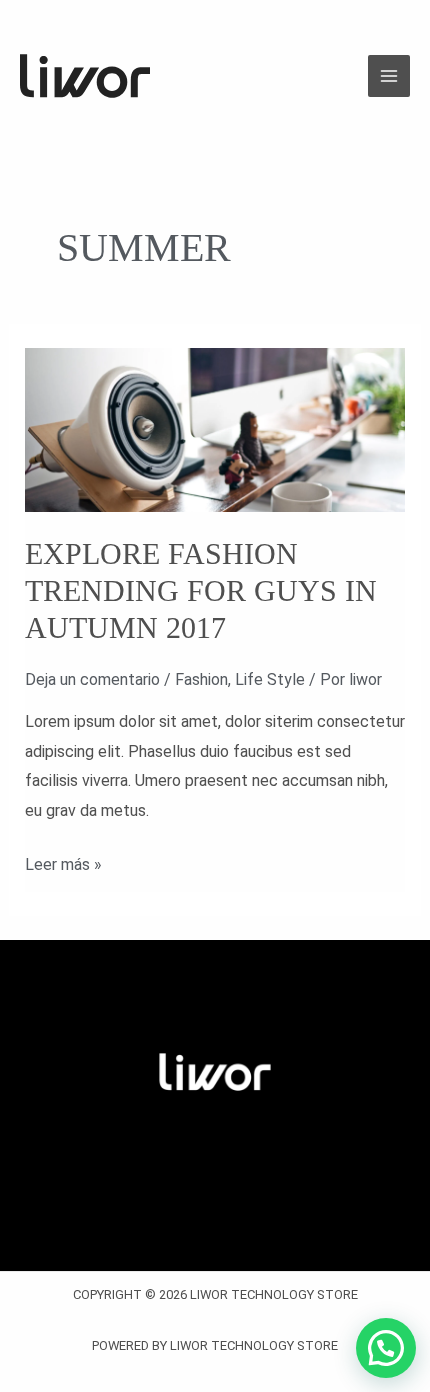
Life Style (270, 679)
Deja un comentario (92, 679)
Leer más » (63, 862)
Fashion (201, 679)
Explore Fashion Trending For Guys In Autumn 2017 (201, 590)
